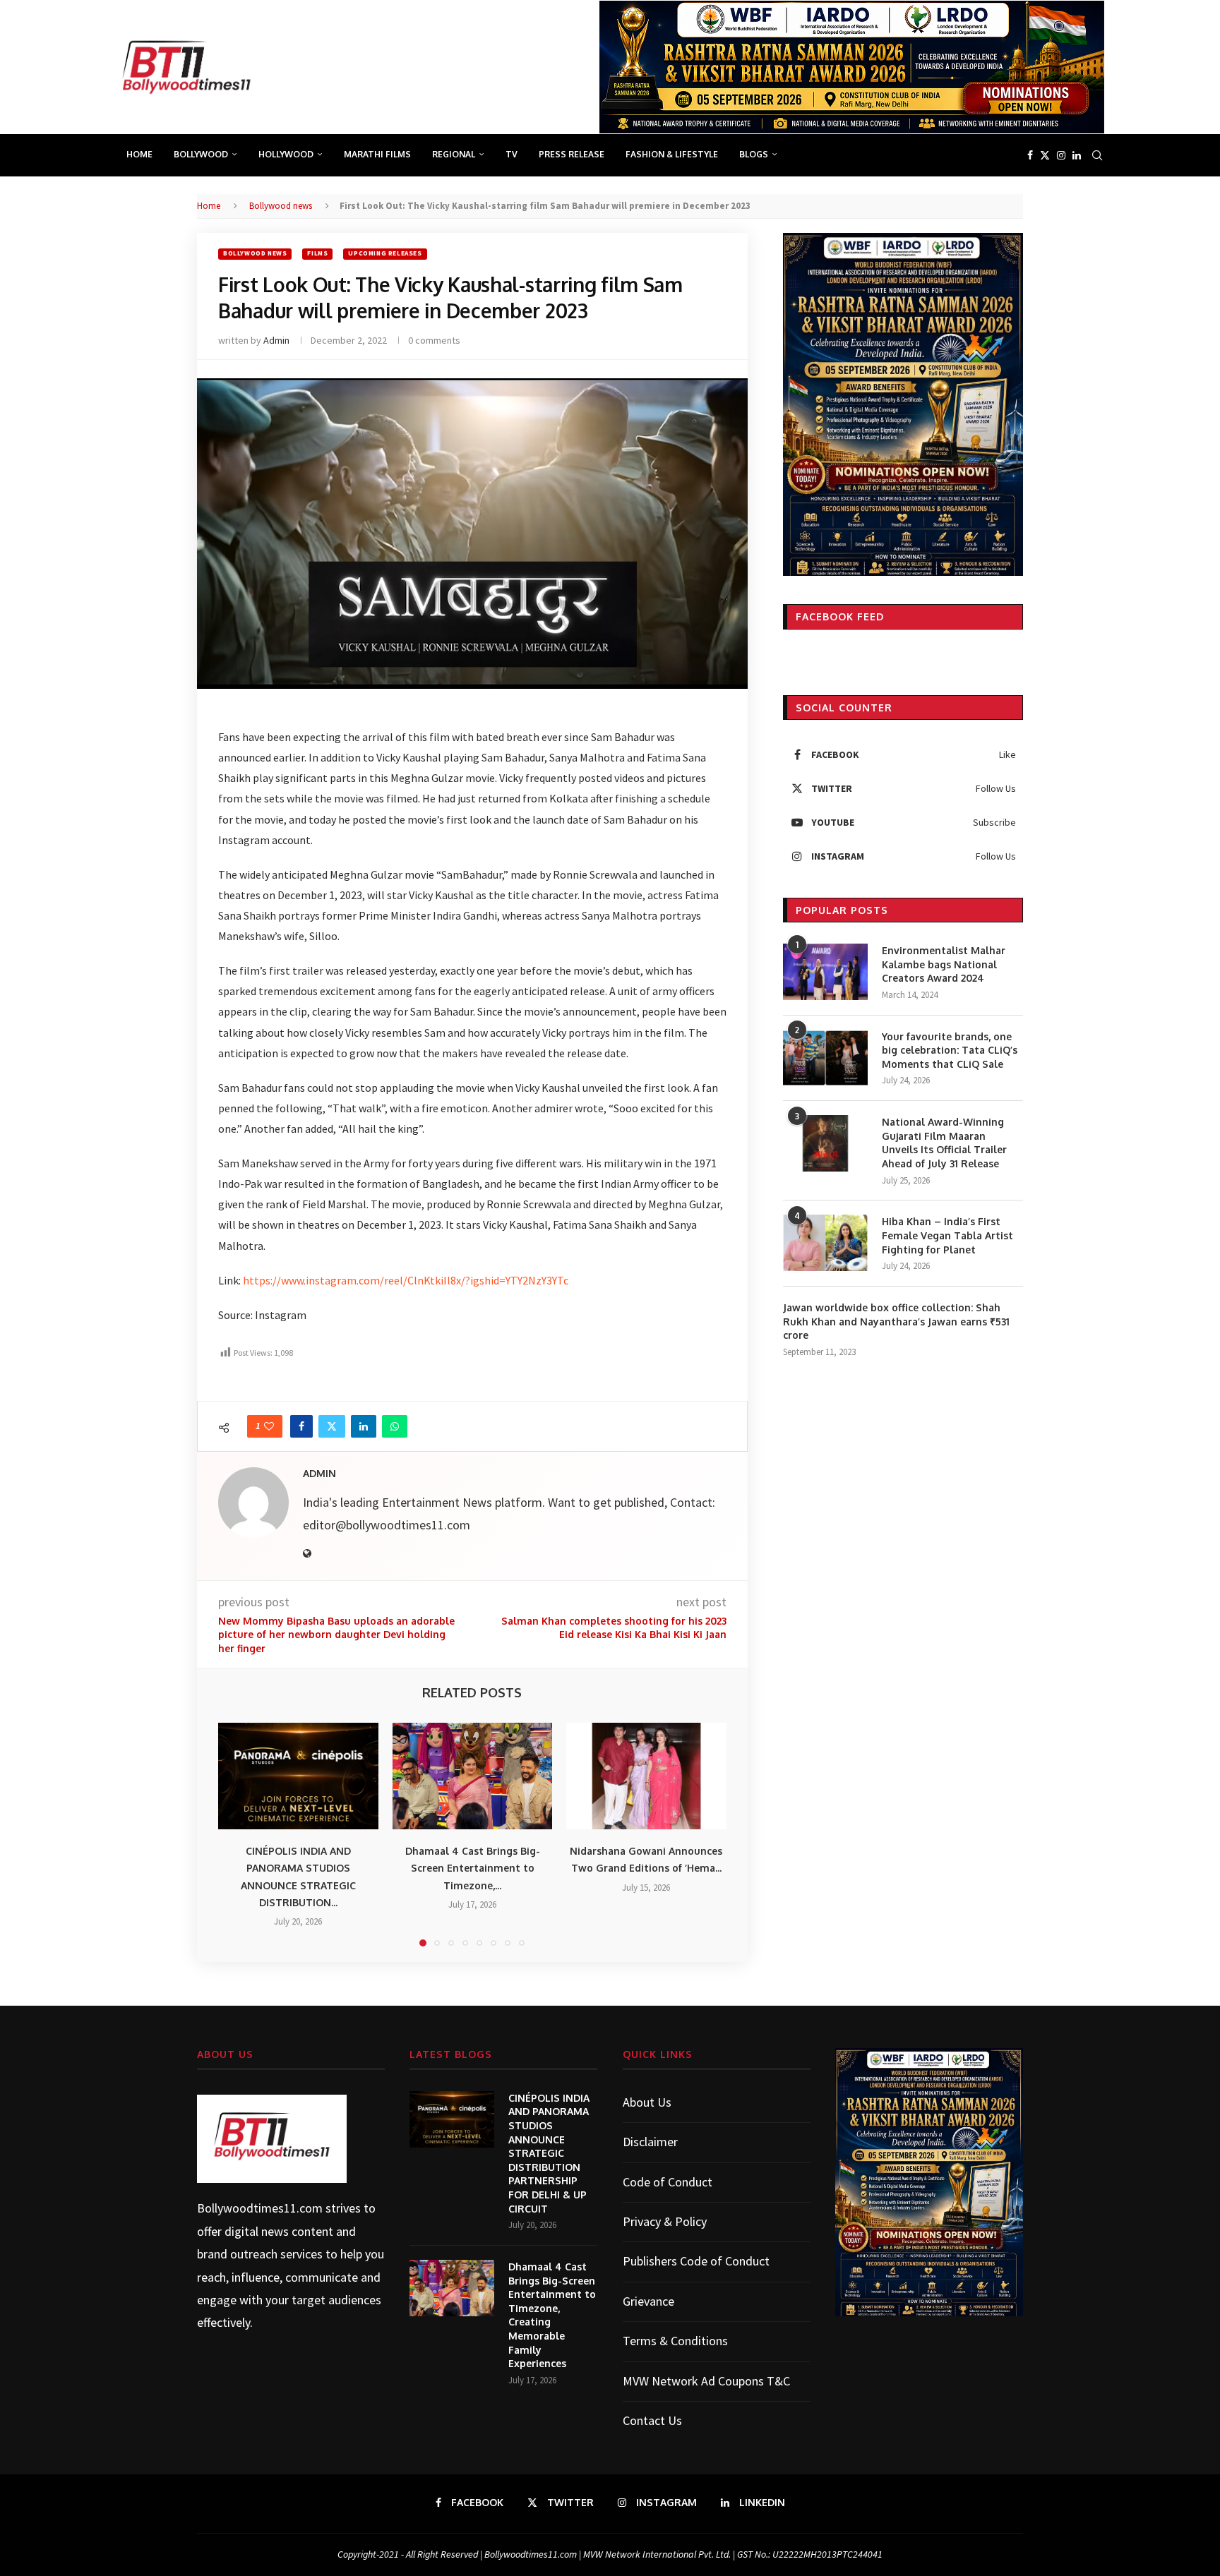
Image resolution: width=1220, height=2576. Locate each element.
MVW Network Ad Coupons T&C (706, 2381)
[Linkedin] (1077, 155)
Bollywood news (281, 206)
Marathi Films (377, 154)
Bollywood (201, 154)
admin (276, 340)
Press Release (572, 154)
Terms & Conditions (675, 2341)
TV (512, 154)
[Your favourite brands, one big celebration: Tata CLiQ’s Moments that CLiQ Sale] (825, 1058)
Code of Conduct (668, 2182)
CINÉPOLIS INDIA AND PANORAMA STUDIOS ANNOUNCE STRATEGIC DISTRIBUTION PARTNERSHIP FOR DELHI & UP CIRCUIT (549, 2153)
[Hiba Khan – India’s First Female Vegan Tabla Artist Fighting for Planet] (825, 1243)
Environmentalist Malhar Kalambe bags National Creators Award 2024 (944, 964)
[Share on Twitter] (332, 1426)
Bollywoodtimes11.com (260, 2208)
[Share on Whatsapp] (395, 1426)
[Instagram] (1061, 155)
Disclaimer (650, 2142)
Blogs (754, 154)
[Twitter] (1045, 155)
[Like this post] (269, 1426)
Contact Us (652, 2420)
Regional (454, 154)
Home (139, 154)
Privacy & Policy (665, 2221)
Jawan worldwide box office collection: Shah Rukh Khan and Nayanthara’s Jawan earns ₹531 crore (896, 1321)
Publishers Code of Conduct (696, 2261)
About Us (647, 2102)
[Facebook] (1030, 155)
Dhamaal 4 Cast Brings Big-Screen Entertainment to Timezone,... (472, 1868)
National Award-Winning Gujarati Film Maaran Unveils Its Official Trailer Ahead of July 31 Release (944, 1143)
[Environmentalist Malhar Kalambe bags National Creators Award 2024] (825, 972)
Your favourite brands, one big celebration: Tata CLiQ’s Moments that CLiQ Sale (950, 1050)
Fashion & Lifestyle (672, 154)
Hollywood (286, 154)
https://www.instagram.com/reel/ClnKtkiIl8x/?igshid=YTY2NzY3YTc (406, 1280)
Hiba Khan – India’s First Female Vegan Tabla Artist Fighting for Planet (947, 1235)
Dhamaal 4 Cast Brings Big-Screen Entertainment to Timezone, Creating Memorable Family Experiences (552, 2315)
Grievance (648, 2301)
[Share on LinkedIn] (364, 1426)
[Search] (1097, 155)
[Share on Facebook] (301, 1426)
